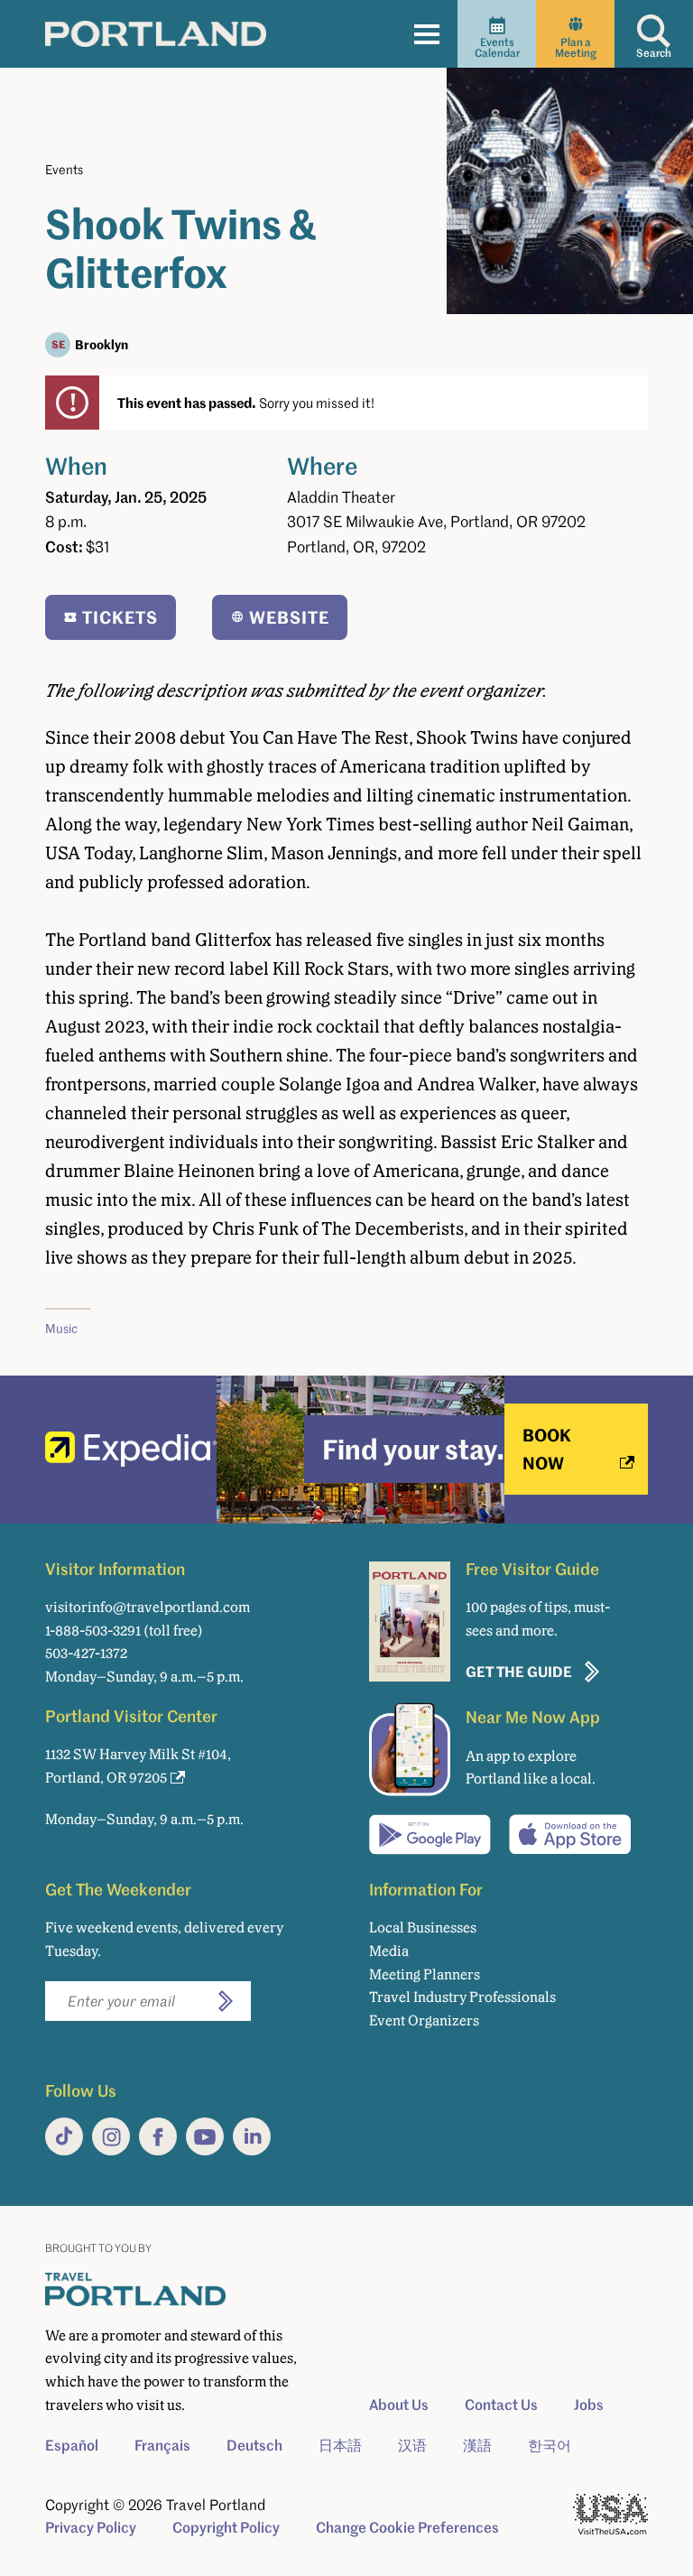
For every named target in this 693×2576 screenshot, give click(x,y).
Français (162, 2445)
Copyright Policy (226, 2527)
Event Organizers (424, 2020)
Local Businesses (423, 1927)
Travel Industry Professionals (462, 1997)
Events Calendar (497, 47)
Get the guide (519, 1671)
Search (654, 53)
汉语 (412, 2445)
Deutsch (254, 2445)
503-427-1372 (86, 1653)
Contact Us (501, 2405)
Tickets (120, 617)
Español (72, 2445)
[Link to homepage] (156, 33)
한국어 (550, 2445)
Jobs (589, 2405)
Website (289, 617)
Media (389, 1951)
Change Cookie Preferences (407, 2527)
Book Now (547, 1448)
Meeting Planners (425, 1974)
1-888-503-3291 (93, 1631)
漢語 (477, 2445)
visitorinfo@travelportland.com (148, 1607)
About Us (399, 2405)
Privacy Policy (91, 2527)
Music (61, 1328)
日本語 (340, 2445)
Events (64, 169)
